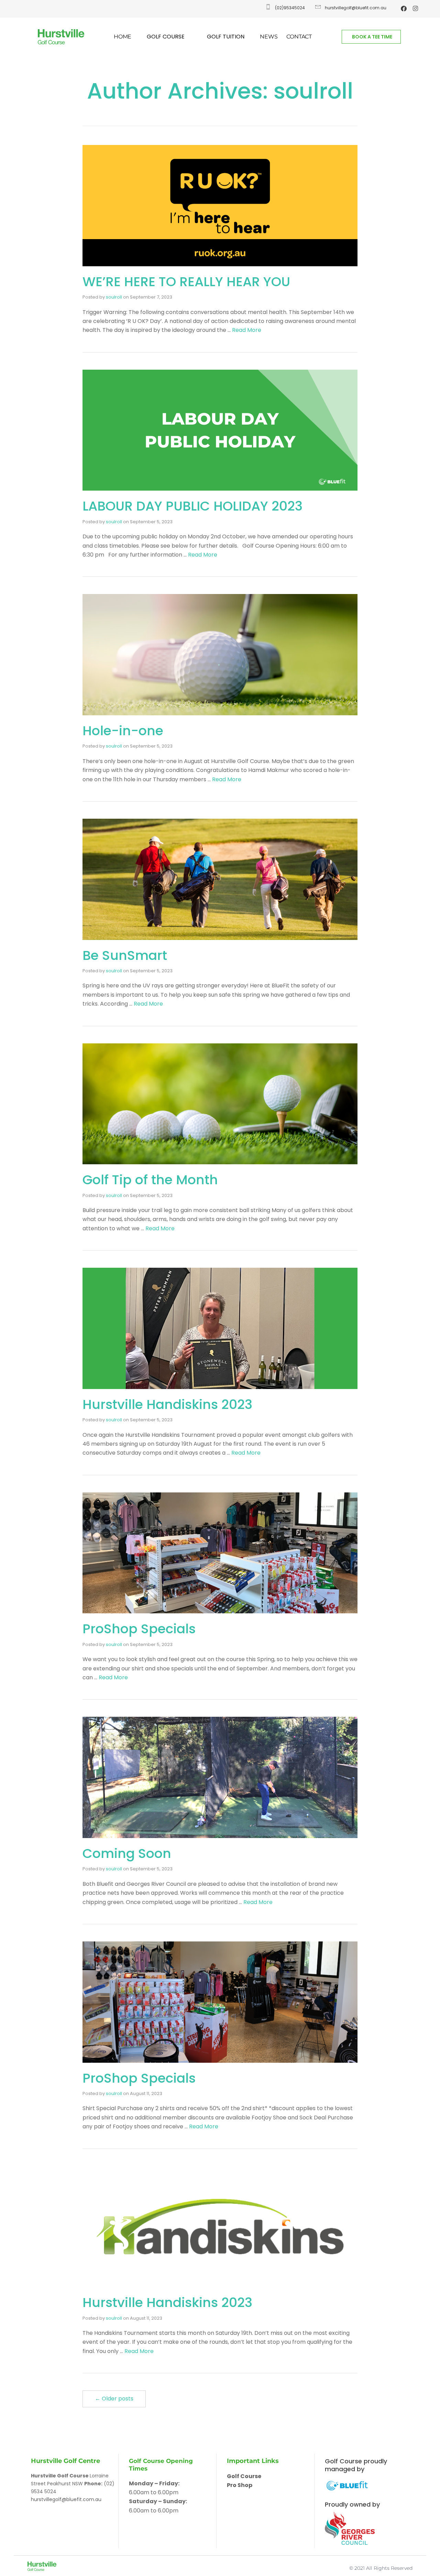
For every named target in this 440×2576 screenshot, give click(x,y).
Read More (247, 330)
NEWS (269, 37)
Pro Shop (240, 2485)
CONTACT (299, 37)
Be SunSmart (125, 955)
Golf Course (244, 2476)
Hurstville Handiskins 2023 (167, 1404)
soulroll (114, 297)
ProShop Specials (139, 1629)
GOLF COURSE (166, 37)
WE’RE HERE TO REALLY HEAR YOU (186, 282)
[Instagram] (416, 8)
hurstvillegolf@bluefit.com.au (66, 2499)
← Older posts (114, 2399)
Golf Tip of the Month (152, 1180)
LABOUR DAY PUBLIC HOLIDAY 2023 (192, 506)
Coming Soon (127, 1853)
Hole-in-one (123, 731)
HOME (123, 37)
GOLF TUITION (226, 37)
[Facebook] (404, 8)
